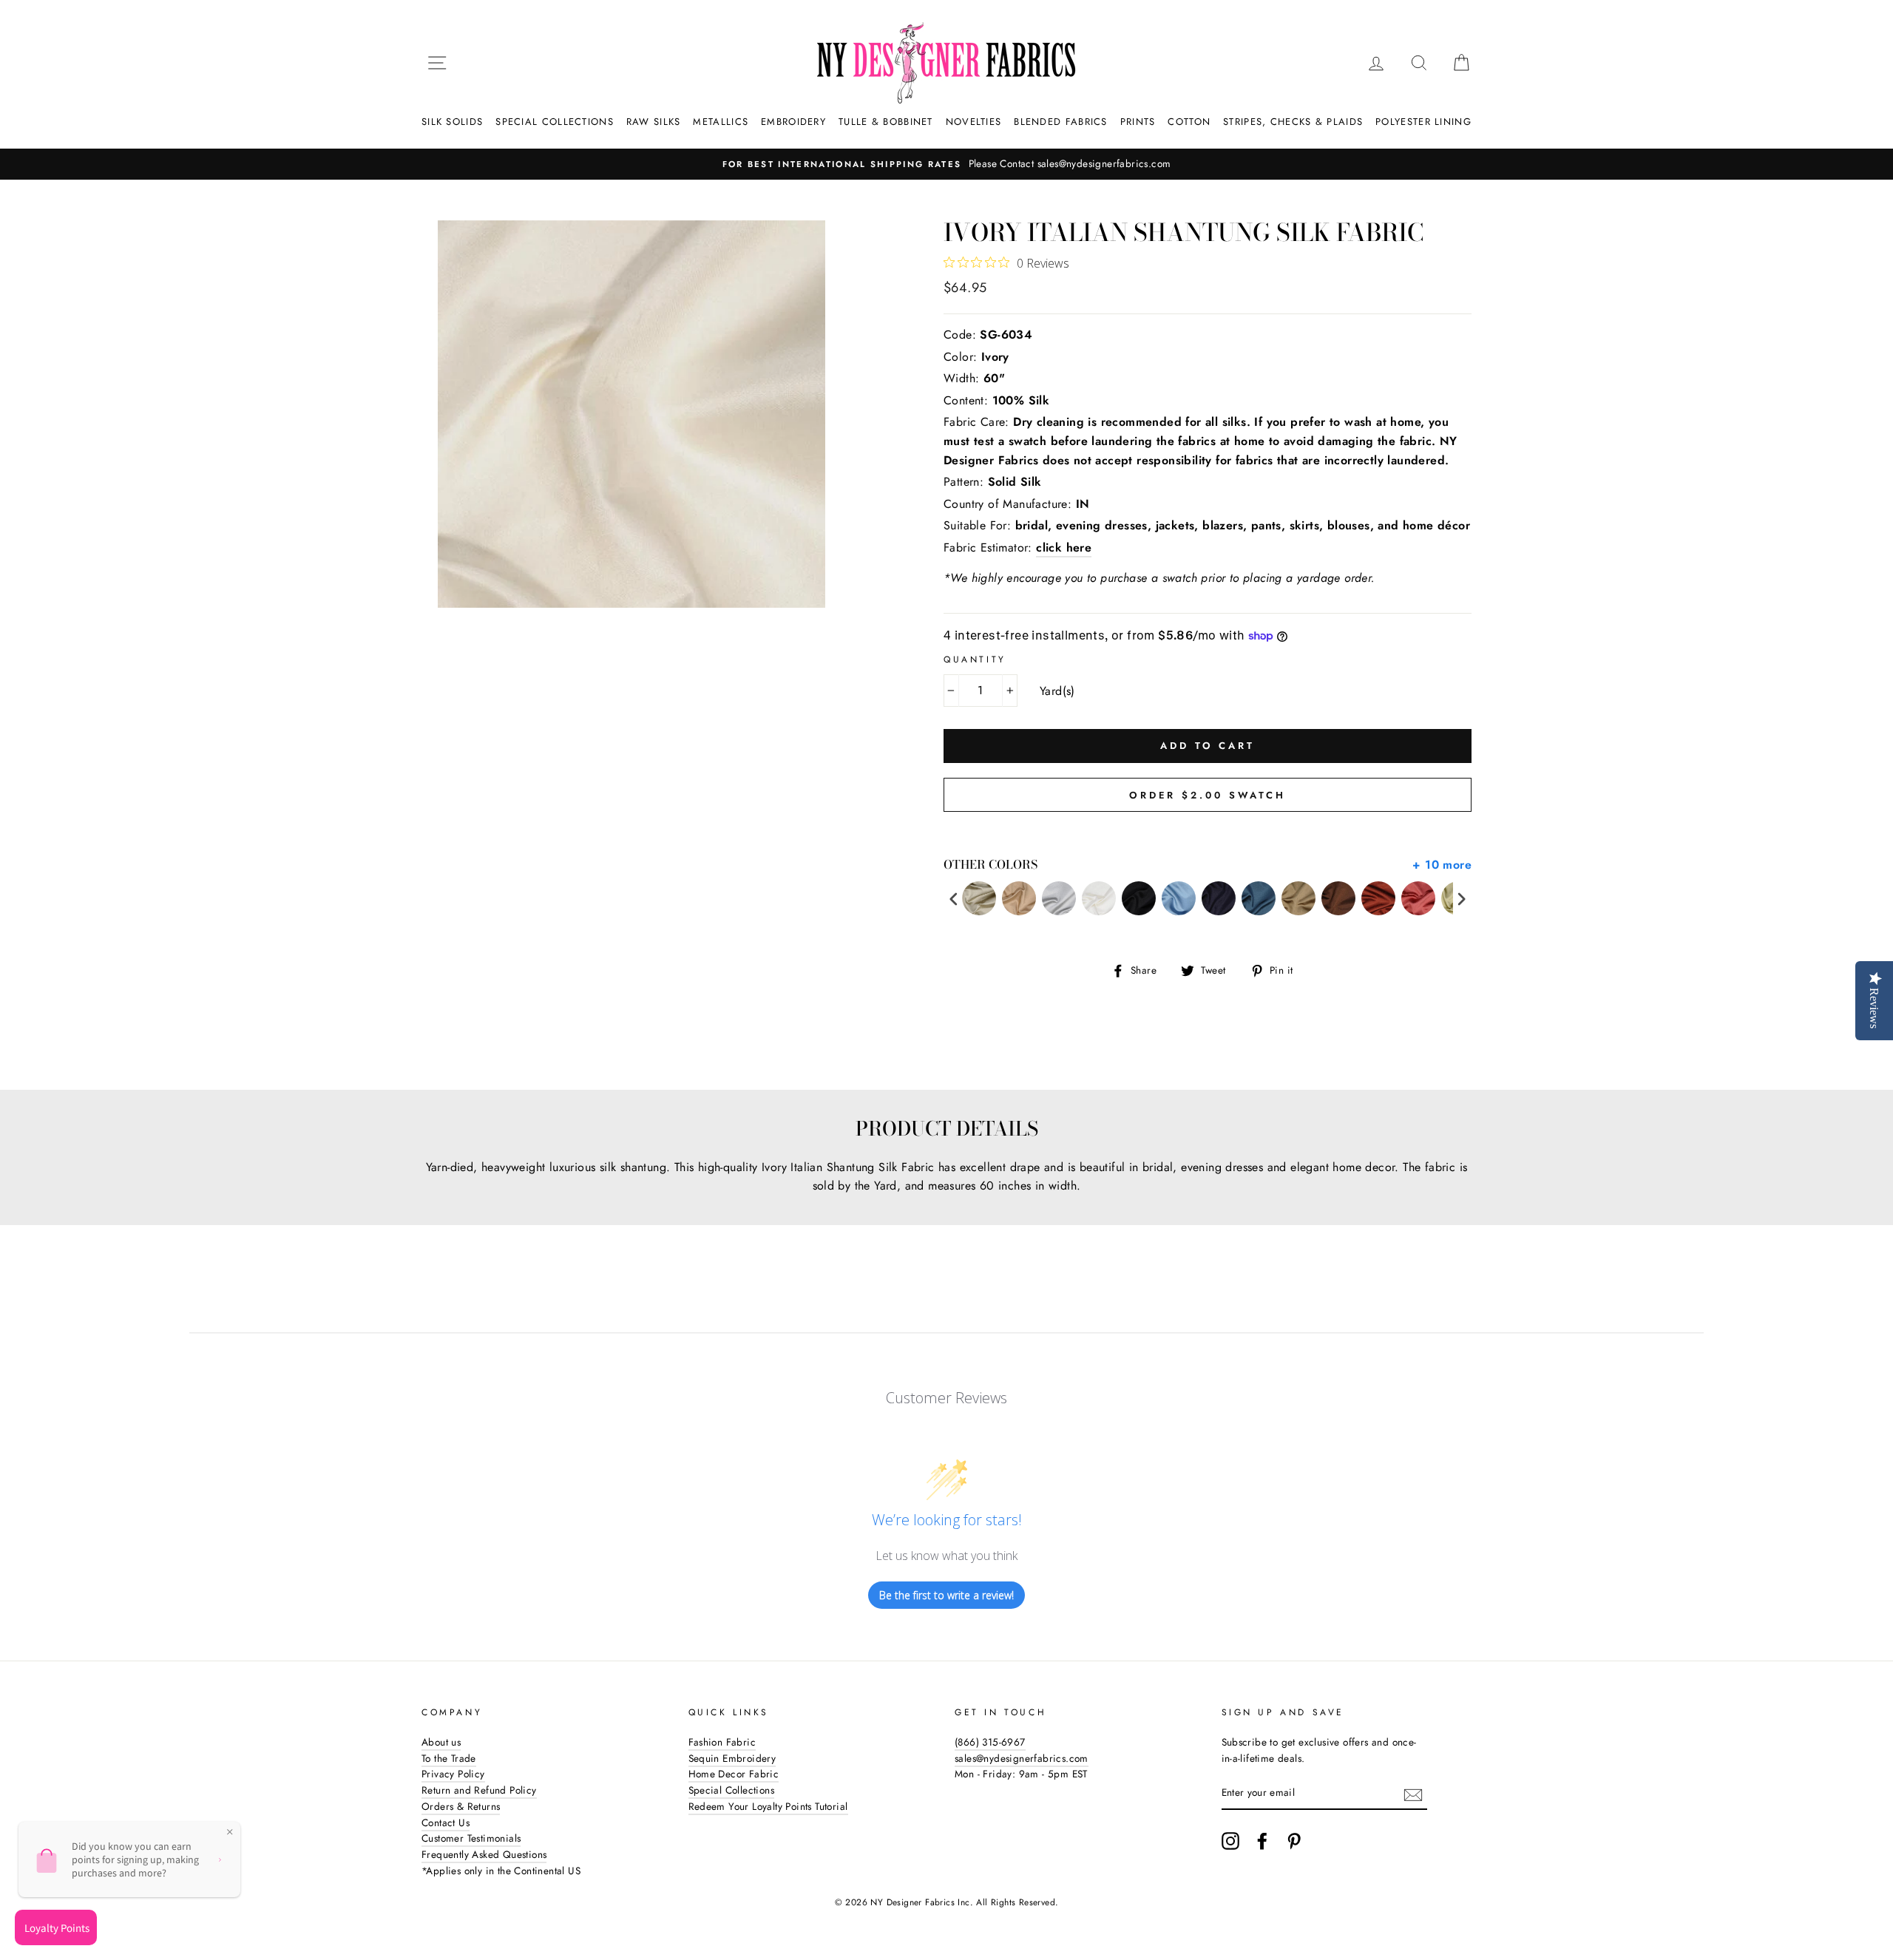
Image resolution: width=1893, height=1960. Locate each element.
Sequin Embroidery (732, 1758)
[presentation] (954, 899)
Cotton (1189, 122)
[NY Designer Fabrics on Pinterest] (1294, 1841)
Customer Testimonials (471, 1838)
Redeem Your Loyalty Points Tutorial (768, 1806)
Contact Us (446, 1822)
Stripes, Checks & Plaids (1293, 122)
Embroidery (793, 122)
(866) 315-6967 (990, 1742)
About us (441, 1742)
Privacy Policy (453, 1774)
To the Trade (449, 1758)
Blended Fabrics (1061, 122)
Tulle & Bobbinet (886, 122)
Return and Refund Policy (479, 1790)
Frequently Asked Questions (484, 1854)
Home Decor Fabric (734, 1774)
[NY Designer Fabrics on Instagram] (1230, 1841)
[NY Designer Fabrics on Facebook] (1262, 1841)
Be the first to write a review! (946, 1595)
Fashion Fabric (722, 1742)
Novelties (974, 122)
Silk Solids (452, 122)
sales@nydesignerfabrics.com (1022, 1758)
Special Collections (555, 122)
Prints (1138, 122)
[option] (946, 164)
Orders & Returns (461, 1806)
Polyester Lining (1423, 122)
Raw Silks (654, 122)
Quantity (975, 659)
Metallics (721, 122)
